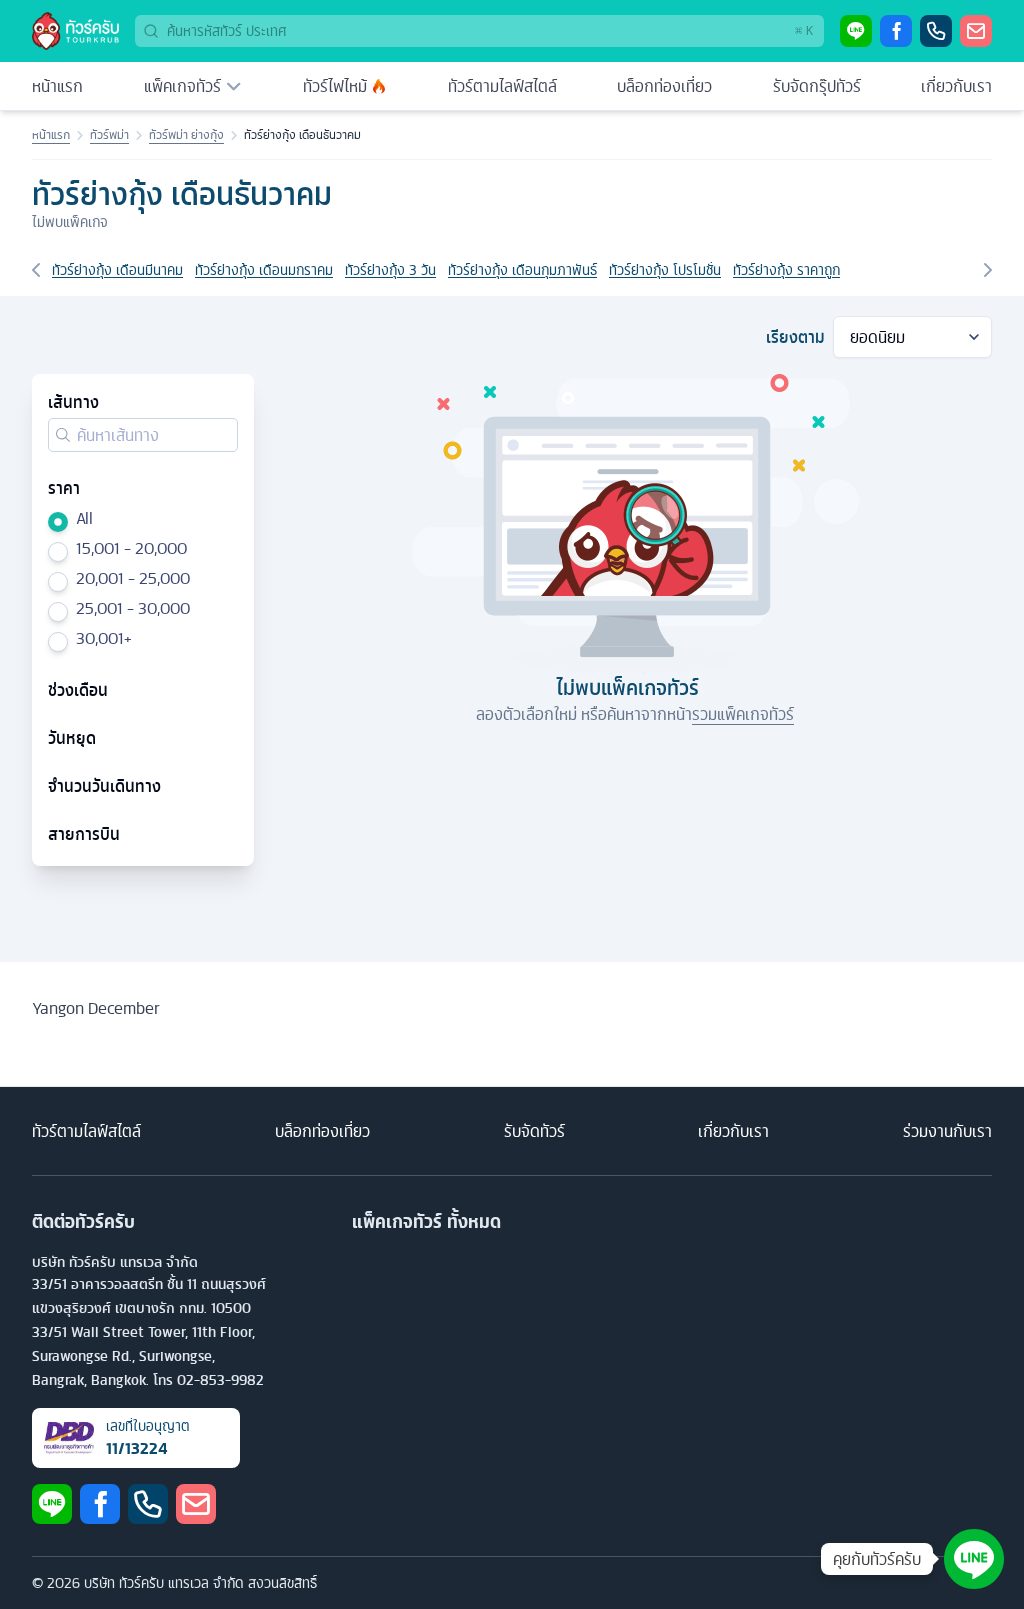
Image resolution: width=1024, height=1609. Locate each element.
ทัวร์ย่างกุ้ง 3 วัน (390, 270)
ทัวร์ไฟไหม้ (335, 86)
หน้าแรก (57, 86)
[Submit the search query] (63, 435)
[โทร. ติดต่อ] (936, 31)
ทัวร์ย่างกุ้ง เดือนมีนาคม (117, 270)
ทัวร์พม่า (109, 135)
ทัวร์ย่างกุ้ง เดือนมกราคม (264, 270)
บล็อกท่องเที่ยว (664, 86)
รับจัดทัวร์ (534, 1131)
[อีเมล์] (976, 31)
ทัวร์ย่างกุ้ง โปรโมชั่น (665, 270)
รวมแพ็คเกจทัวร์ (743, 714)
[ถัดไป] (988, 270)
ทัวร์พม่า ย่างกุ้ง (186, 135)
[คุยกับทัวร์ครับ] (974, 1559)
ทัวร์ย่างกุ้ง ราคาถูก (786, 270)
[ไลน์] (856, 31)
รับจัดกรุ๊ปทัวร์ (817, 86)
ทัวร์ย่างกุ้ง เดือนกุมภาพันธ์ (522, 270)
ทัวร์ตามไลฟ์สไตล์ (502, 86)
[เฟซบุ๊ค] (896, 31)
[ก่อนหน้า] (36, 270)
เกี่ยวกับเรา (956, 86)
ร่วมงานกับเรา (947, 1131)
